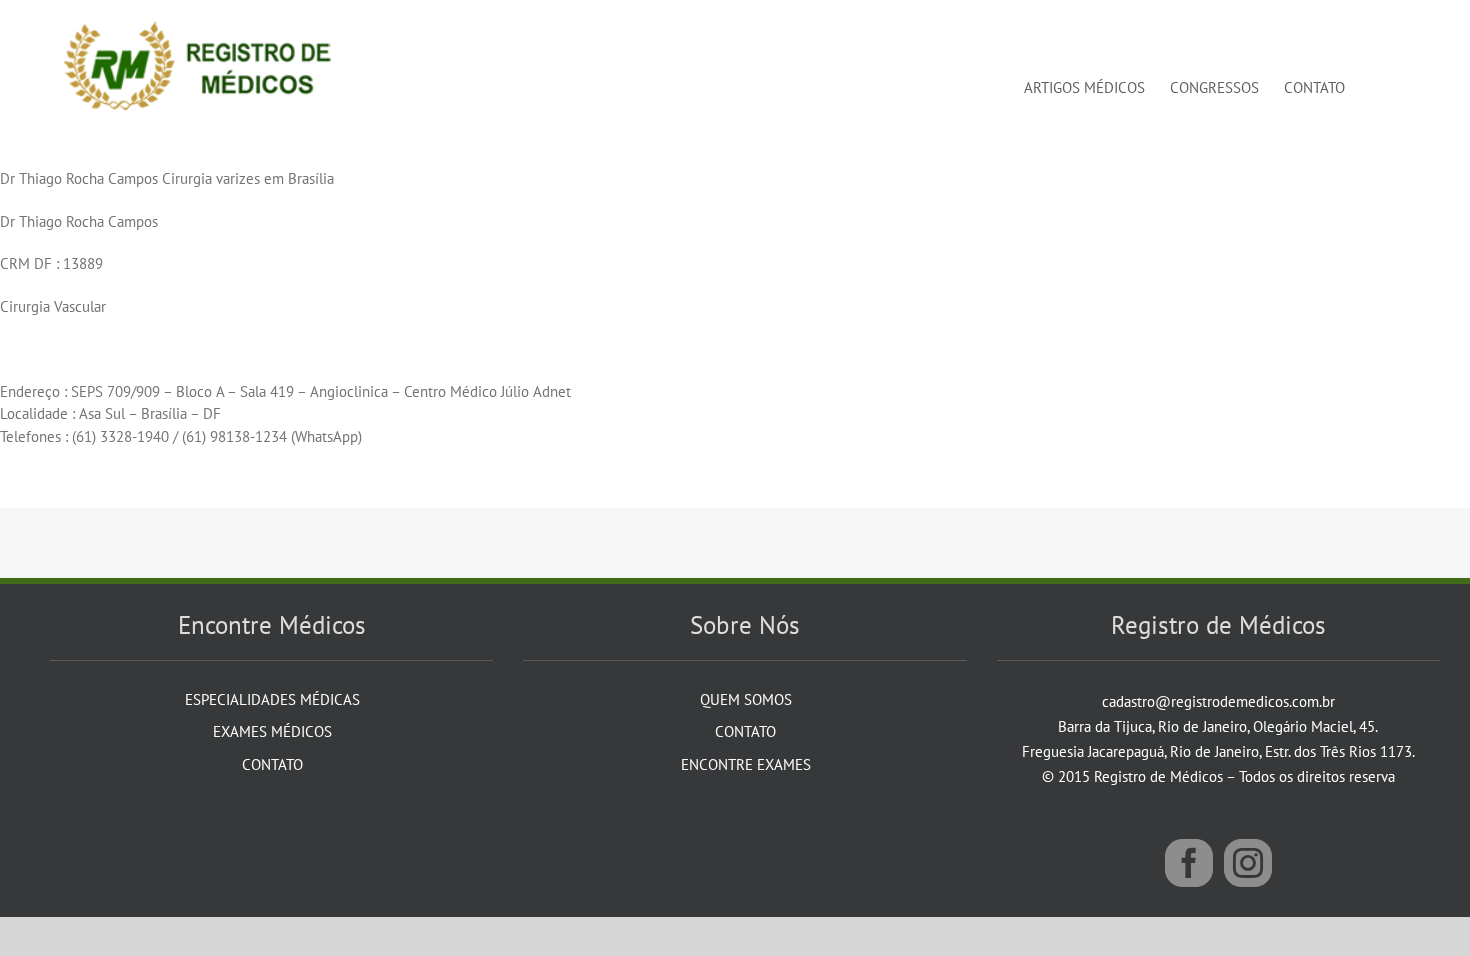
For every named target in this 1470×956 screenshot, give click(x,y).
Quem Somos (746, 699)
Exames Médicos (272, 731)
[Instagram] (1248, 863)
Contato (272, 764)
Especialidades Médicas (272, 699)
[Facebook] (1189, 863)
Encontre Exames (746, 764)
